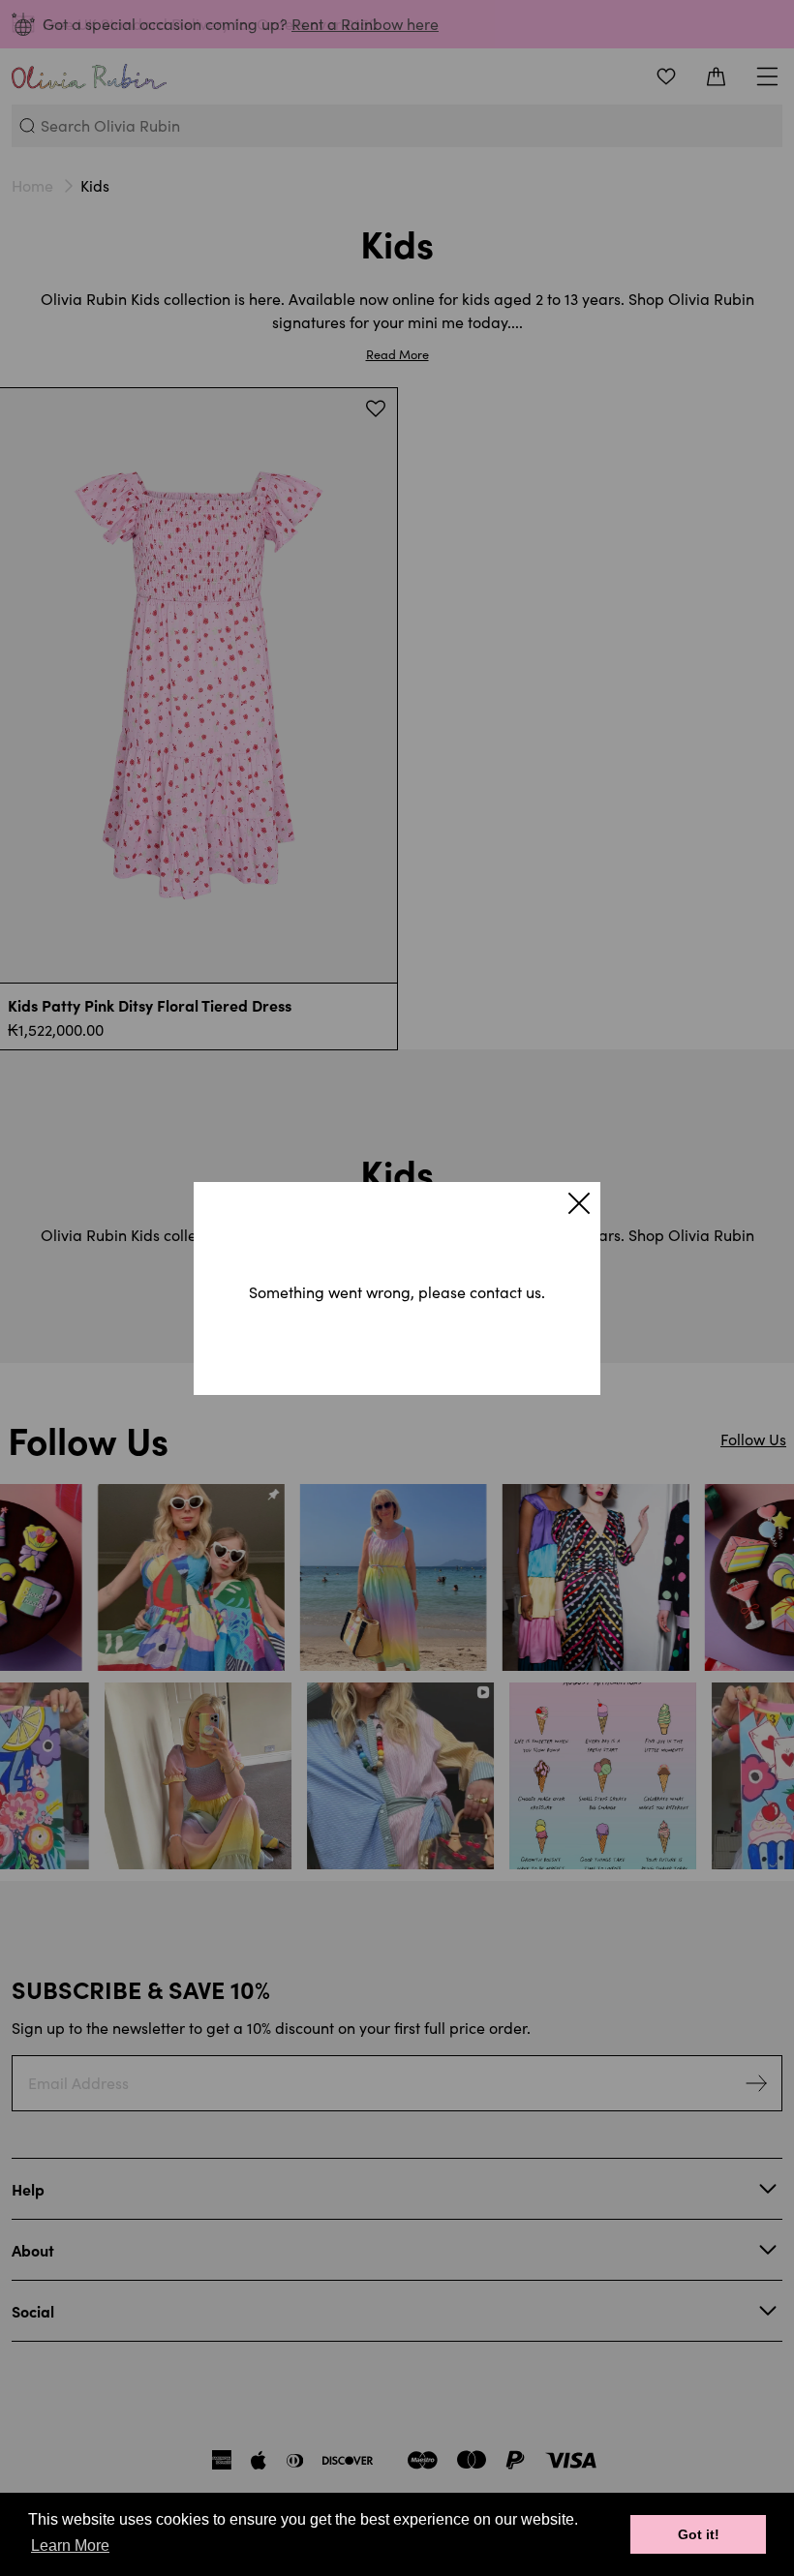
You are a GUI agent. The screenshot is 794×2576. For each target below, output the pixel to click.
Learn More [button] (70, 2546)
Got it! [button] (699, 2534)
